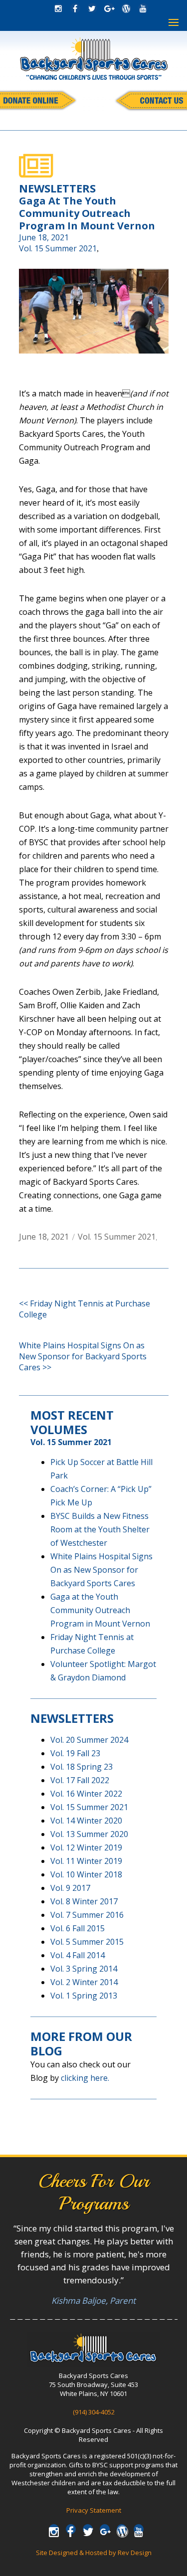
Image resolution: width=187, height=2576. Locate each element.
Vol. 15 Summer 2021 (58, 248)
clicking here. (85, 2078)
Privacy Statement (94, 2510)
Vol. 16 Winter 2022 (86, 1794)
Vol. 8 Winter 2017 (84, 1901)
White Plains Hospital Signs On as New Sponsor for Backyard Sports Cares (101, 1570)
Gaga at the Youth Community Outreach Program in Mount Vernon (100, 1610)
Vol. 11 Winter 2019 (86, 1861)
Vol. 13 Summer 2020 (89, 1834)
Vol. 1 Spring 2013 (84, 1996)
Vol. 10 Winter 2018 (86, 1874)
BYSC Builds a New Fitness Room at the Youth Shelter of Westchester (100, 1529)
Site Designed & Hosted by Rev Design (94, 2553)
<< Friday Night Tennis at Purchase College (85, 1309)
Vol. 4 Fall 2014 (78, 1955)
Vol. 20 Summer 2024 (89, 1740)
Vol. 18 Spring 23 (82, 1767)
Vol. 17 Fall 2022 (80, 1780)
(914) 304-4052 (94, 2412)
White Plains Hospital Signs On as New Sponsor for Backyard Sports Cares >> (83, 1356)
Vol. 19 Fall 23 (75, 1753)
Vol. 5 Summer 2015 (87, 1942)
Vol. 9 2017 (70, 1888)
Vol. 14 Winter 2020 (86, 1821)
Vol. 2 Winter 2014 (84, 1982)
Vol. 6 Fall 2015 (78, 1928)
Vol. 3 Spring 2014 (84, 1969)
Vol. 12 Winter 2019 (86, 1847)
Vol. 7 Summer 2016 (87, 1915)
